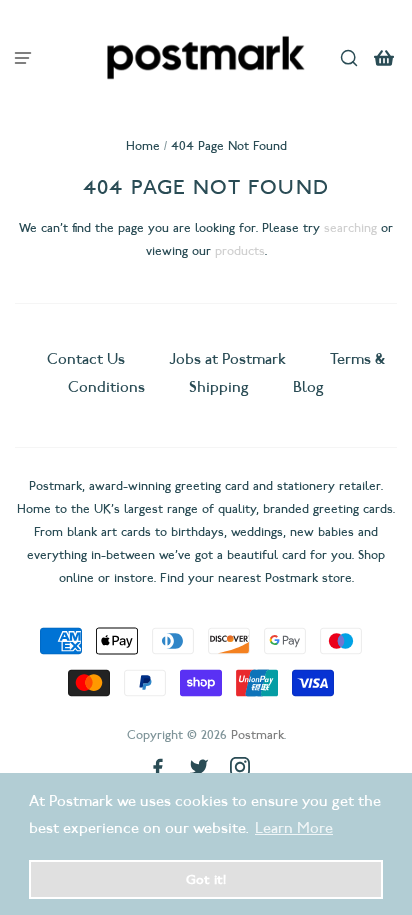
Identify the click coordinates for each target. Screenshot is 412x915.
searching (350, 227)
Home (143, 145)
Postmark (257, 734)
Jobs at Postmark (227, 359)
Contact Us (88, 359)
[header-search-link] (349, 57)
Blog (308, 387)
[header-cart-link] (384, 57)
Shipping (219, 387)
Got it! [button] (206, 879)
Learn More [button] (294, 828)
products (240, 250)
